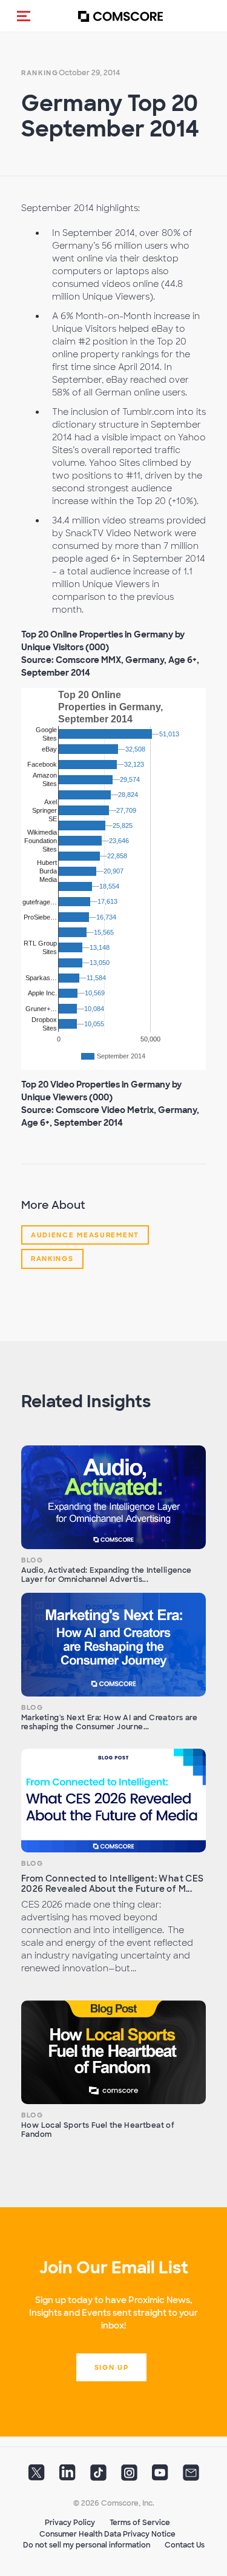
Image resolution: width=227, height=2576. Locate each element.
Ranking (40, 73)
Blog (32, 1560)
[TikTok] (98, 2477)
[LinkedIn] (67, 2477)
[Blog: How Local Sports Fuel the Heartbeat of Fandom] (113, 2053)
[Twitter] (37, 2477)
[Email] (191, 2477)
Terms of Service (140, 2523)
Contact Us (185, 2545)
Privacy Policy (70, 2523)
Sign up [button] (112, 2367)
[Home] (120, 16)
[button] (24, 16)
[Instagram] (129, 2477)
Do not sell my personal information (87, 2545)
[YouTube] (160, 2477)
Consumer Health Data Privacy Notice (107, 2534)
